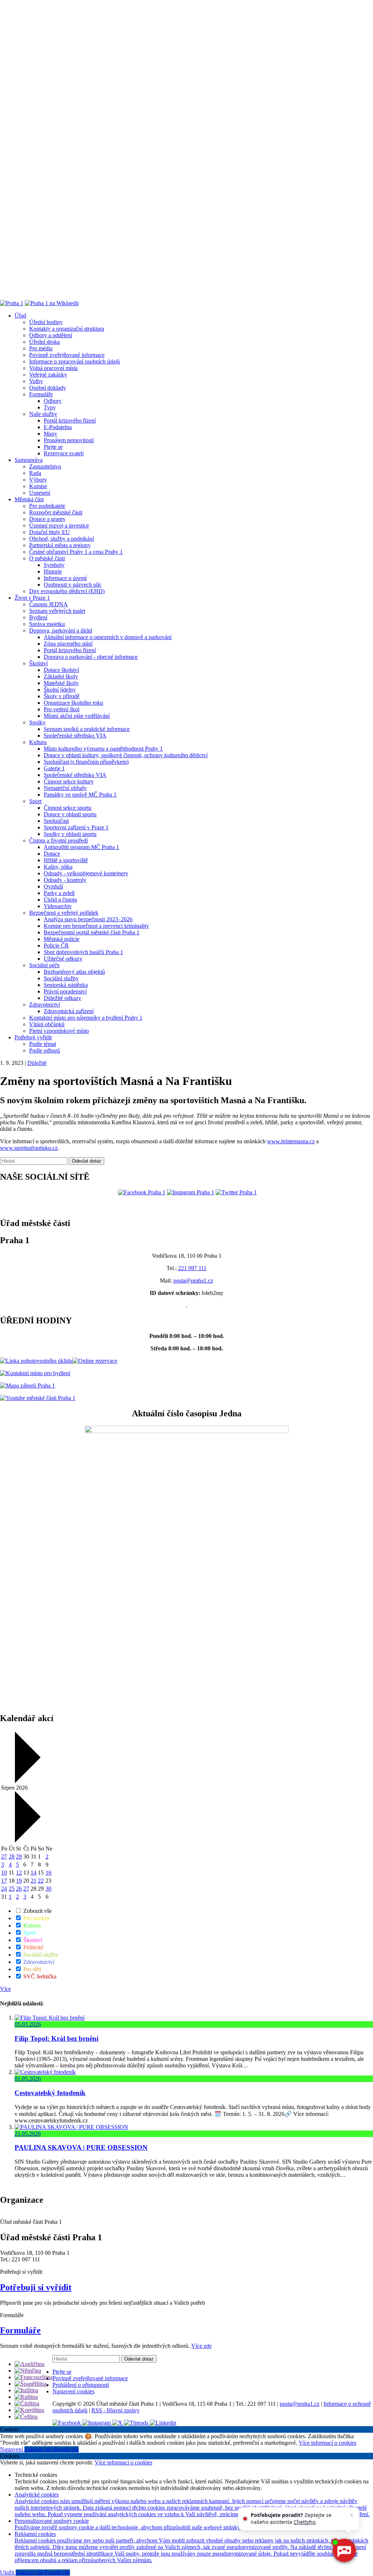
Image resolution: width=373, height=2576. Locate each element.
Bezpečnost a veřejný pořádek (64, 913)
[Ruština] (26, 2397)
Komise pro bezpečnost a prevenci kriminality (96, 926)
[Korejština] (29, 2410)
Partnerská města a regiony (60, 545)
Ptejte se (53, 447)
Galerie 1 (54, 768)
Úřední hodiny (46, 322)
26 (19, 1889)
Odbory (53, 401)
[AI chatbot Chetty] (344, 2550)
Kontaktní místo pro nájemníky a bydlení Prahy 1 (86, 1018)
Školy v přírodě (62, 696)
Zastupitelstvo (45, 466)
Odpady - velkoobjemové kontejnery (86, 873)
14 (34, 1873)
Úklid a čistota (60, 900)
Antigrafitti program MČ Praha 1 (81, 847)
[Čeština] (26, 2417)
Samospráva (29, 460)
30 (48, 1889)
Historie (53, 571)
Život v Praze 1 (32, 598)
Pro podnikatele (47, 506)
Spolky (37, 722)
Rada (35, 473)
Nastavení (12, 2449)
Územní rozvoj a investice (59, 526)
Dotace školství (61, 670)
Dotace (52, 854)
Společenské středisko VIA (75, 736)
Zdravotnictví (45, 1005)
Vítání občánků (47, 1024)
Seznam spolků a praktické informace (87, 729)
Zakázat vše (39, 2449)
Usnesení (40, 493)
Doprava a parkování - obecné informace (91, 657)
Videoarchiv (58, 906)
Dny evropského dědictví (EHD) (67, 591)
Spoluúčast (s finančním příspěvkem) (86, 762)
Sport (35, 801)
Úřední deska (44, 342)
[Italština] (26, 2390)
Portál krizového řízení (70, 421)
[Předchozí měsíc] (27, 1781)
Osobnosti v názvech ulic (73, 585)
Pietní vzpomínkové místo (59, 1031)
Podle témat (43, 1044)
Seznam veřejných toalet (57, 611)
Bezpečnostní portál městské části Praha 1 (92, 932)
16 (48, 1873)
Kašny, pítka (58, 867)
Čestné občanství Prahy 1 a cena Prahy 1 (76, 552)
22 (41, 1881)
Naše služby (43, 414)
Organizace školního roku (73, 703)
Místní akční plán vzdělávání (77, 716)
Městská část (29, 499)
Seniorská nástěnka (66, 985)
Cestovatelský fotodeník (50, 2093)
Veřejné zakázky (48, 375)
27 (4, 1857)
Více (5, 1989)
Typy (50, 407)
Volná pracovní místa (53, 368)
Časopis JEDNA (48, 604)
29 (19, 1857)
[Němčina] (28, 2371)
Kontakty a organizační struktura (67, 329)
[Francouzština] (34, 2377)
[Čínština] (27, 2403)
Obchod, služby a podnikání (62, 539)
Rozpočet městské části (56, 512)
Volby (36, 381)
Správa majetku (47, 624)
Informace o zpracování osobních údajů (74, 361)
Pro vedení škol (62, 709)
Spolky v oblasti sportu (70, 834)
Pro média (41, 348)
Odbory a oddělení (51, 335)
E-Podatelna (58, 427)
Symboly (54, 565)
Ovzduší (53, 886)
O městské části (47, 558)
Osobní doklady (48, 388)
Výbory (38, 480)
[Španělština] (31, 2384)
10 (4, 1873)
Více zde (201, 2346)
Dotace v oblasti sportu (70, 814)
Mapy (50, 434)
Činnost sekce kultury (69, 781)
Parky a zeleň (59, 893)
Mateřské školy (61, 683)
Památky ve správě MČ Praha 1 (80, 795)
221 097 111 (192, 1268)
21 (34, 1881)
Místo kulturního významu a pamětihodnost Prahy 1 (103, 749)
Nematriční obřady (65, 788)
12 (19, 1873)
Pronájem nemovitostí (69, 440)
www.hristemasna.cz (291, 1141)
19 (19, 1881)
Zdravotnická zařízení (69, 1011)
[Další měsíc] (27, 1840)
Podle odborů (45, 1050)
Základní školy (61, 676)
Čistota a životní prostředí (58, 840)
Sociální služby (61, 978)
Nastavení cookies (73, 2391)
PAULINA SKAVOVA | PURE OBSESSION (81, 2147)
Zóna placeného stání (68, 644)
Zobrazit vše (37, 1911)
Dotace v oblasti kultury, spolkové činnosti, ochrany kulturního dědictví (126, 755)
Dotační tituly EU (50, 532)
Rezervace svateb (64, 453)
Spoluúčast (56, 821)
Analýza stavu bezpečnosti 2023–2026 (88, 919)
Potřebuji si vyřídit (36, 2287)
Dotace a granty (47, 519)
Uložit (8, 2573)
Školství (38, 663)
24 (4, 1889)
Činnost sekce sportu (68, 808)
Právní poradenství (65, 991)
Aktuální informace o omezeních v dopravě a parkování (108, 637)
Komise (38, 486)
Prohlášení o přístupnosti (81, 2385)
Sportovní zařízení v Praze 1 (76, 827)
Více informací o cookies (327, 2443)
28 (12, 1857)
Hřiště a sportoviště (66, 860)
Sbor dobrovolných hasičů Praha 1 (83, 952)
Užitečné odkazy (63, 959)
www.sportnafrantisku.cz (29, 1148)
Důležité (37, 1063)
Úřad (20, 316)
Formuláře (41, 394)
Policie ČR (56, 945)
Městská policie (62, 939)
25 (12, 1889)
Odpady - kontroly (65, 880)
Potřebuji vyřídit (33, 1037)
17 (4, 1881)
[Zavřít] (352, 2515)
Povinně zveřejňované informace (67, 355)
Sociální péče (44, 965)
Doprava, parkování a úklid (61, 631)
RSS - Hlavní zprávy (115, 2410)
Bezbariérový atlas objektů (74, 972)
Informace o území (65, 578)
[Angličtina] (30, 2364)
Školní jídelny (60, 690)
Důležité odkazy (62, 998)
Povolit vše (66, 2449)
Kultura (38, 742)
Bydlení (38, 617)
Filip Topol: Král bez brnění (56, 2038)
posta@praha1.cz (193, 1281)
